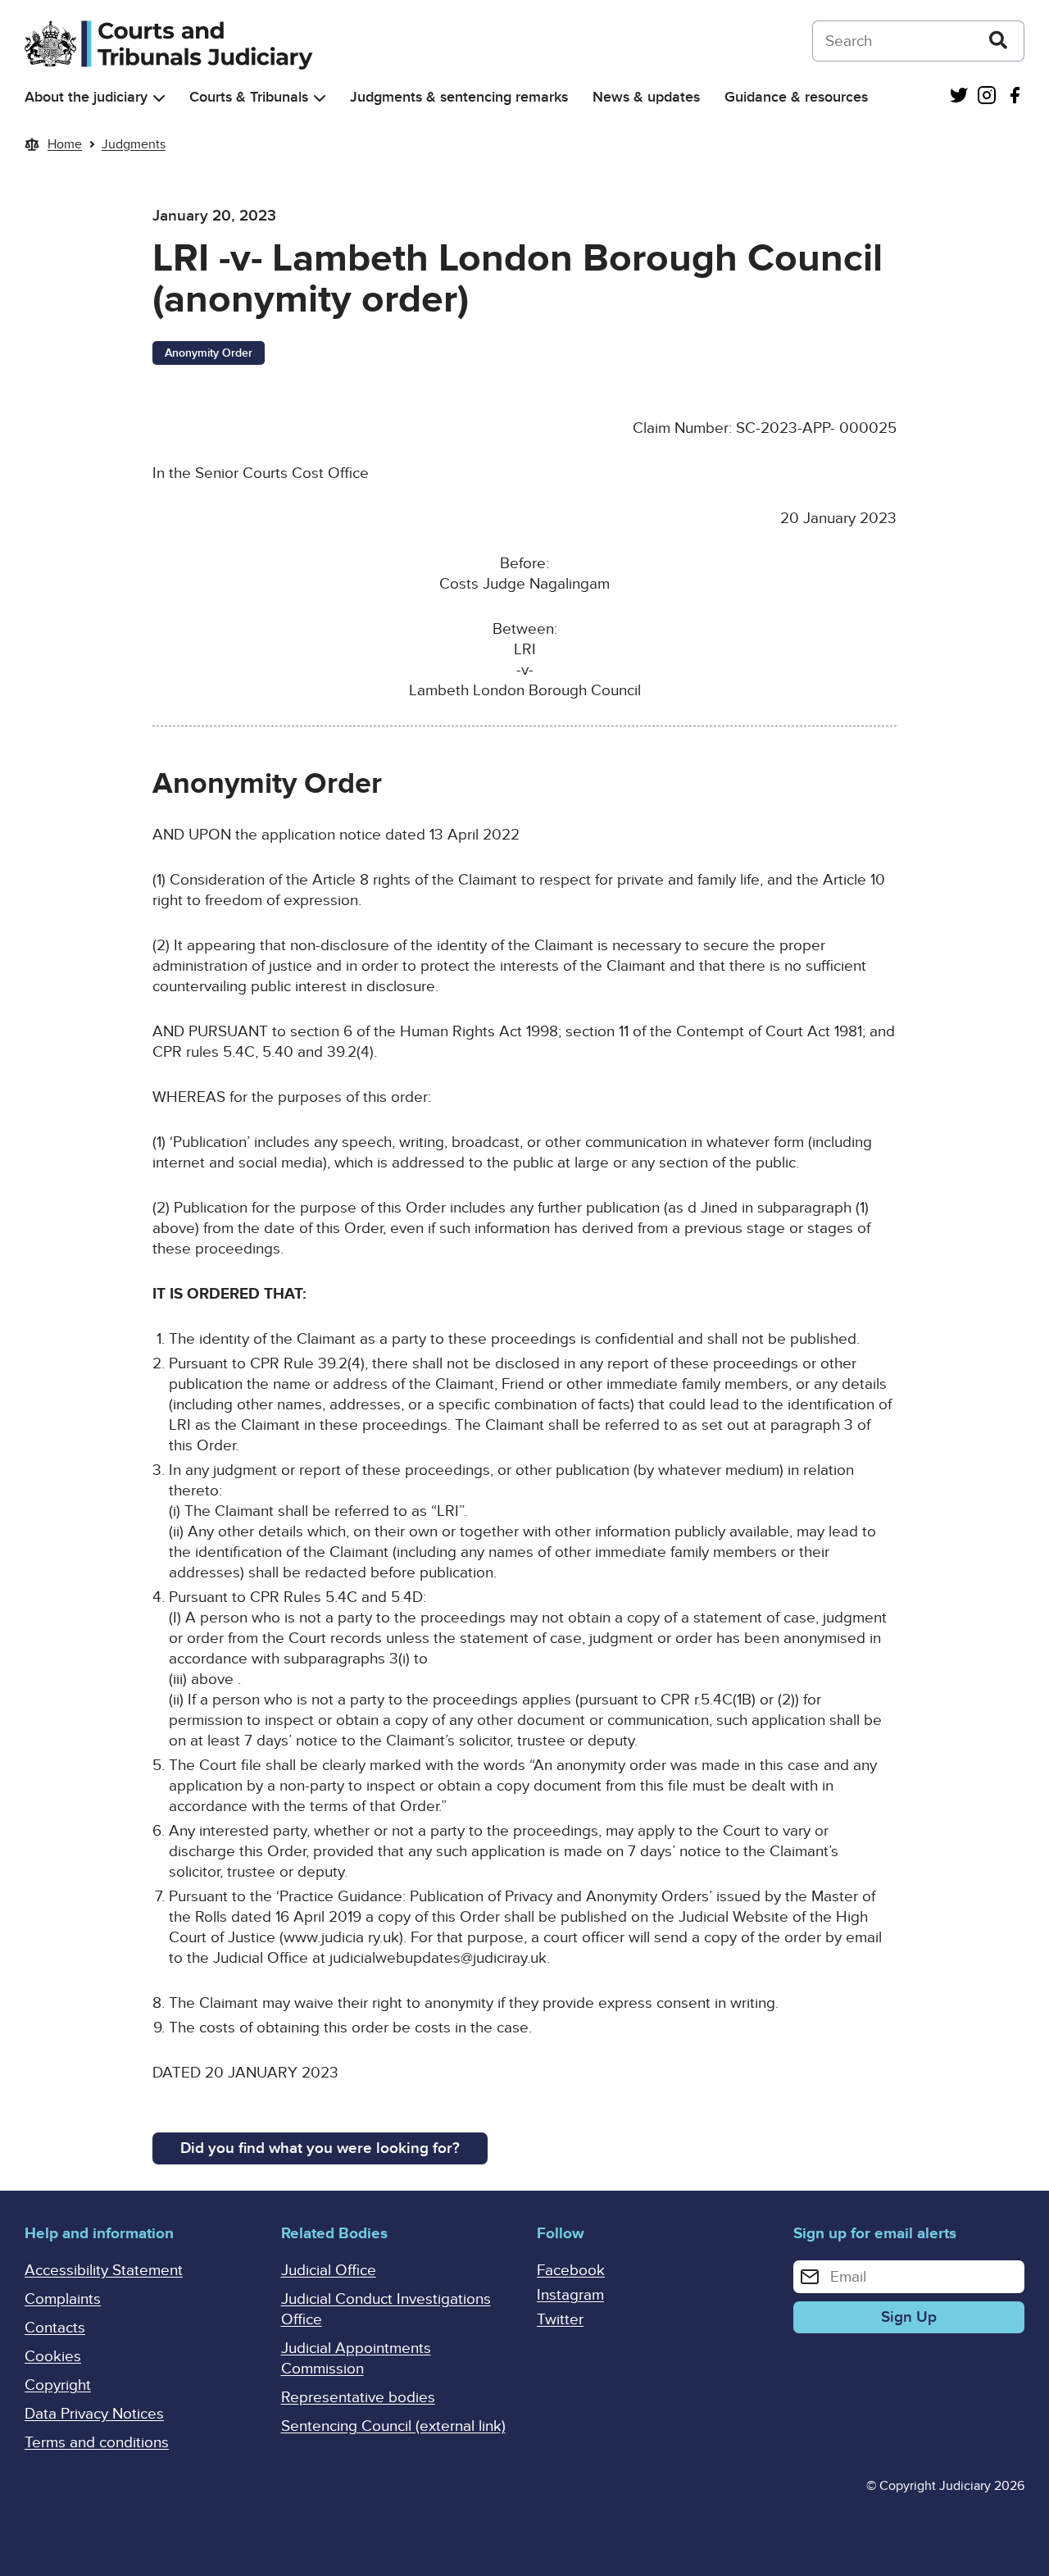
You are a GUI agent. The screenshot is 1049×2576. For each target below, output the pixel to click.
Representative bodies (358, 2398)
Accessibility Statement (104, 2271)
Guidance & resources (796, 97)
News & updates (646, 97)
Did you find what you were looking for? (320, 2148)
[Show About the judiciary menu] (159, 98)
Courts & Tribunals (249, 97)
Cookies (53, 2357)
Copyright (58, 2385)
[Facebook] (1015, 97)
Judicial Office (329, 2271)
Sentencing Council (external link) (393, 2426)
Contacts (55, 2328)
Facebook (571, 2271)
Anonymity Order (209, 353)
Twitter (560, 2320)
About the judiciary (86, 97)
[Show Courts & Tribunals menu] (320, 98)
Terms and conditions (97, 2443)
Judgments (134, 144)
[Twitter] (959, 97)
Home (65, 144)
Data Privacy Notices (94, 2414)
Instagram (570, 2295)
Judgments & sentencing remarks (459, 97)
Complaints (63, 2299)
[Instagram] (987, 97)
